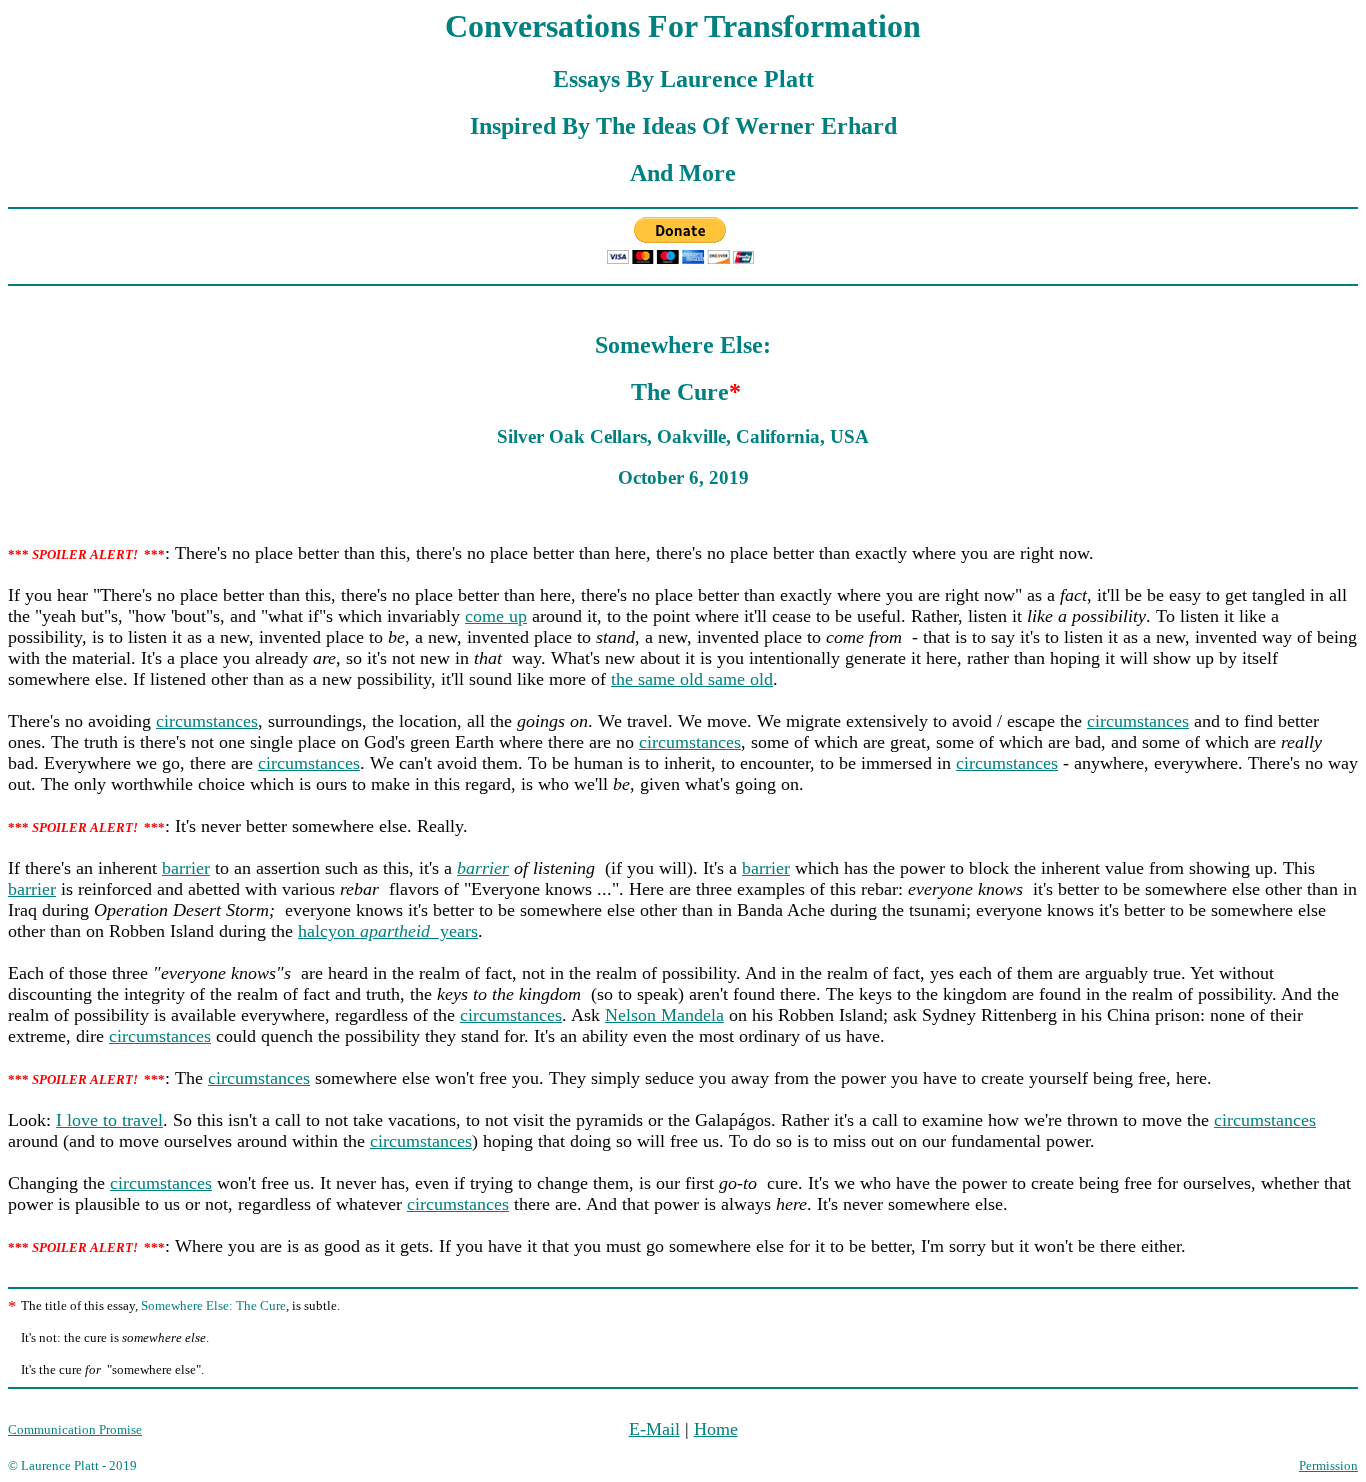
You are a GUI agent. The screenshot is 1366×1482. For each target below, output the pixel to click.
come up (496, 616)
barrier (186, 868)
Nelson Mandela (664, 1015)
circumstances (207, 721)
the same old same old (692, 679)
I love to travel (109, 1120)
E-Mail (654, 1429)
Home (716, 1429)
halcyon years (388, 931)
